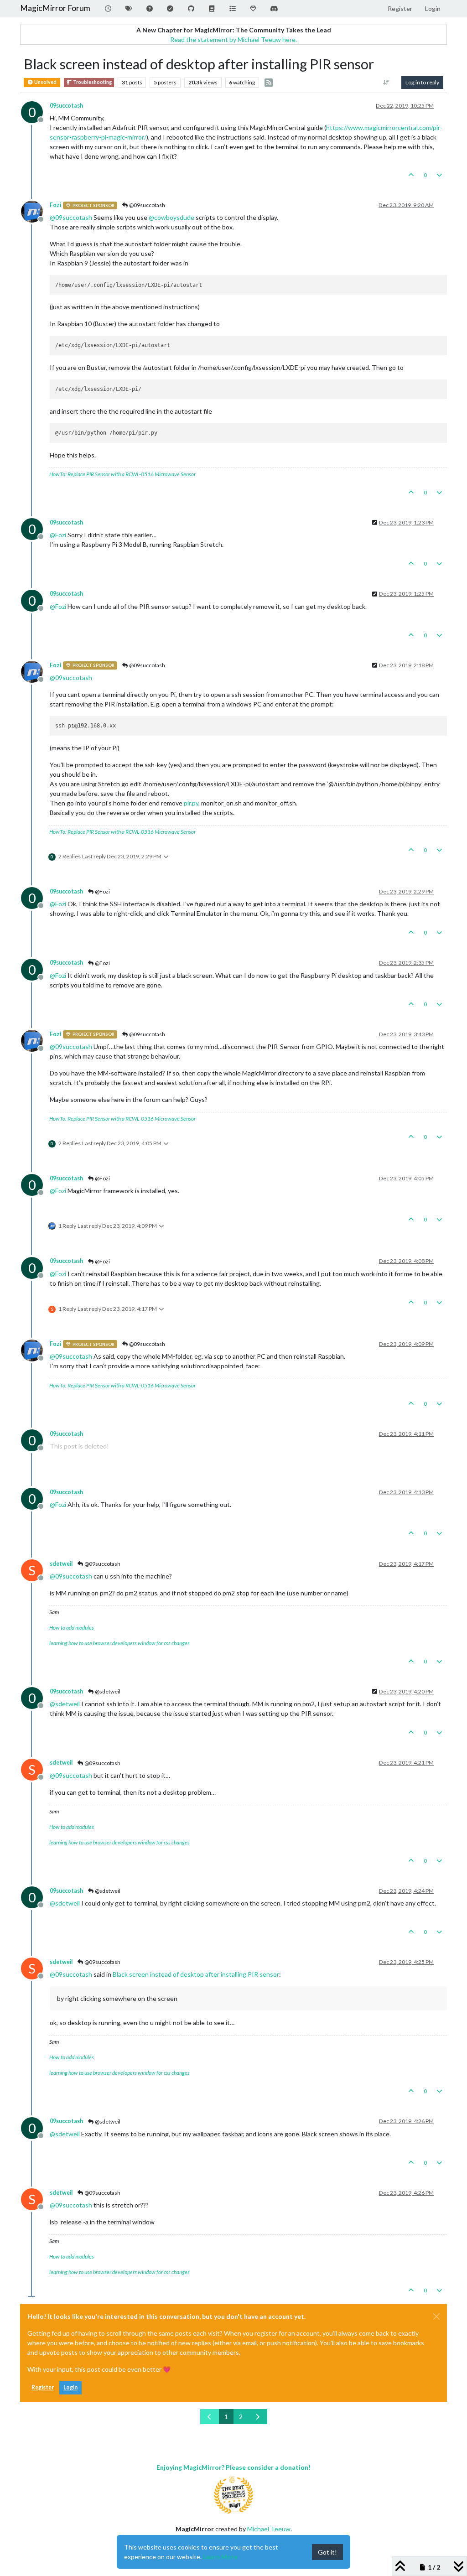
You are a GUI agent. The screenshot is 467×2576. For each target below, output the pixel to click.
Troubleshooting (92, 82)
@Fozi (102, 891)
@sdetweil (107, 1691)
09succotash (66, 106)
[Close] (436, 2316)
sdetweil (61, 1564)
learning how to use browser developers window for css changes (119, 1643)
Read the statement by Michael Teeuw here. (233, 39)
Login (70, 2387)
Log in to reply (422, 82)
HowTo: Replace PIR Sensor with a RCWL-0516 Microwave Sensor (122, 474)
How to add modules (72, 1628)
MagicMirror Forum (55, 8)
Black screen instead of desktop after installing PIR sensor (196, 1974)
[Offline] (35, 211)
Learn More (220, 2557)
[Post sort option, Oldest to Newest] (387, 83)
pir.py (191, 803)
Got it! (327, 2552)
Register (43, 2387)
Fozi (55, 205)
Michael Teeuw (269, 2529)
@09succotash (147, 205)
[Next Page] (258, 2417)
